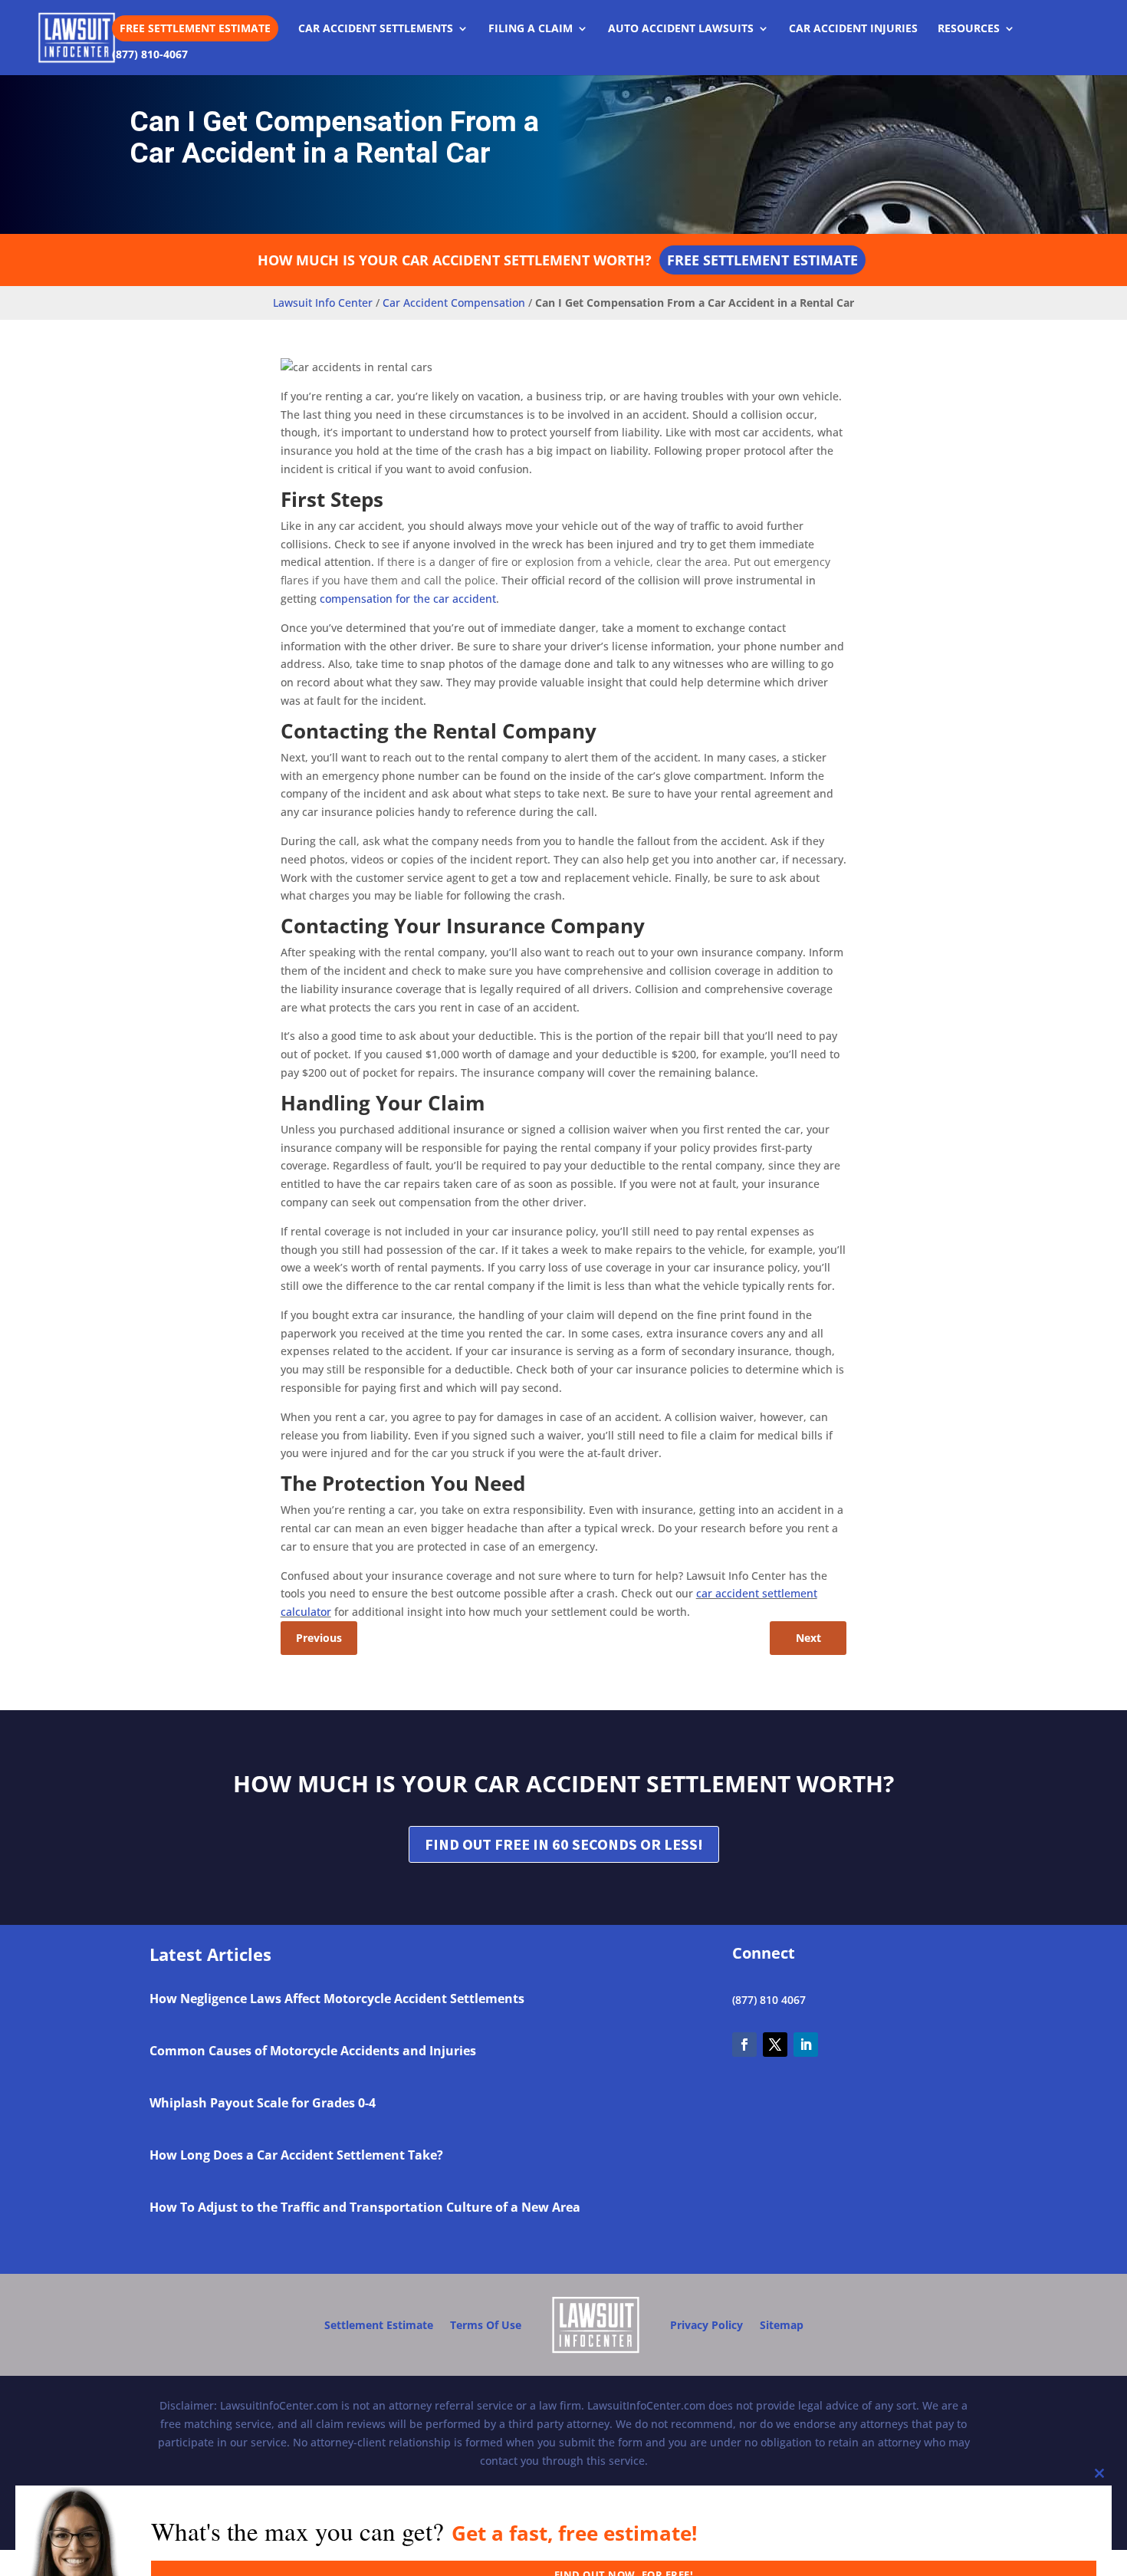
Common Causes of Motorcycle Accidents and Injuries (313, 2051)
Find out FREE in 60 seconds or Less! (564, 1844)
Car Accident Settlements (376, 29)
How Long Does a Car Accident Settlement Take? (296, 2155)
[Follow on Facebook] (744, 2045)
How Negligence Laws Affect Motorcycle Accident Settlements (337, 1999)
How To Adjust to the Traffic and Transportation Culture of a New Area (365, 2207)
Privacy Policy (706, 2325)
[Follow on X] (775, 2045)
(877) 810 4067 (769, 2000)
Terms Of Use (486, 2325)
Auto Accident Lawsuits (681, 29)
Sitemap (782, 2325)
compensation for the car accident (408, 599)
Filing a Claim (531, 29)
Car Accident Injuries (853, 29)
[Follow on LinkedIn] (806, 2045)
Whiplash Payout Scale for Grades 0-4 (263, 2103)
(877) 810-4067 (150, 55)
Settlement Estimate (379, 2325)
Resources (969, 29)
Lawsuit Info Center (323, 303)
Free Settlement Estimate (195, 28)
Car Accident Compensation (454, 303)
